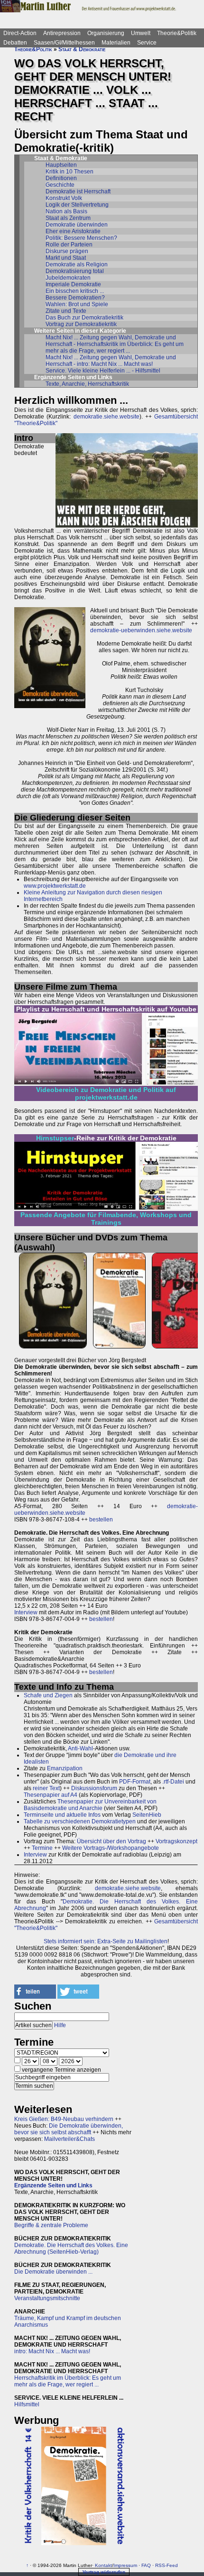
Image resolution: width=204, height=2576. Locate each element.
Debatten (15, 43)
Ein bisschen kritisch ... (75, 291)
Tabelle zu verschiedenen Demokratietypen (80, 1821)
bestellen (101, 1520)
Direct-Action (20, 33)
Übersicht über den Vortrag (111, 1841)
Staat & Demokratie (82, 49)
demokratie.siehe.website (107, 417)
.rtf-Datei (173, 1782)
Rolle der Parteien (69, 245)
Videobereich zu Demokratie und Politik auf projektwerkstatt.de (106, 1093)
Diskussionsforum (94, 1788)
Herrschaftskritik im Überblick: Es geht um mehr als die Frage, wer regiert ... (68, 2381)
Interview (26, 1612)
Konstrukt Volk (64, 198)
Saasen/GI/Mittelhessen (64, 43)
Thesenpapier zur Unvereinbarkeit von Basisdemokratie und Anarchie (90, 1805)
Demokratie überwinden (77, 225)
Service (147, 43)
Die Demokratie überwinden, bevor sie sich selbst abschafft (69, 2129)
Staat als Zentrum (68, 218)
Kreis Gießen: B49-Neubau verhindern (64, 2119)
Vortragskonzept (176, 1841)
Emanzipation (65, 1768)
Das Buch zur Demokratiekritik (84, 318)
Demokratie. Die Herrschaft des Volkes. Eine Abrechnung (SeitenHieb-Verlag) (71, 2248)
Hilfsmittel (27, 2404)
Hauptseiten (61, 165)
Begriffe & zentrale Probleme (51, 2225)
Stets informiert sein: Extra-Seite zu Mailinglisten (106, 1941)
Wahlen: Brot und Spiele (77, 304)
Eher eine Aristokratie (73, 231)
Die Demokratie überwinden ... (53, 2272)
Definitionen (61, 178)
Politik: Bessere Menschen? (81, 238)
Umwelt (141, 33)
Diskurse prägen (67, 251)
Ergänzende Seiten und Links (53, 2185)
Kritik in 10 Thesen (70, 172)
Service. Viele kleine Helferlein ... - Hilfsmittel (103, 371)
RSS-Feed (167, 2565)
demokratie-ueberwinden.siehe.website (141, 630)
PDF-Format (135, 1782)
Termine (42, 1848)
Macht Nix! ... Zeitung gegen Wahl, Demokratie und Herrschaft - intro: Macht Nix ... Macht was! (111, 361)
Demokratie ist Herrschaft (78, 191)
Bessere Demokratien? (75, 298)
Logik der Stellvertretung (77, 205)
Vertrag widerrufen (104, 2572)
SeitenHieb (147, 1815)
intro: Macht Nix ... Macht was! (52, 2351)
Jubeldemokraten (68, 278)
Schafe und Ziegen (48, 1695)
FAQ (146, 2565)
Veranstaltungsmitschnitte (47, 2298)
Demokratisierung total (75, 271)
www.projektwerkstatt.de (55, 886)
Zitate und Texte (66, 311)
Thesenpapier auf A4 (51, 1795)
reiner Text (46, 1788)
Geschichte (60, 185)
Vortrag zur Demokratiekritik (81, 324)
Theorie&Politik (177, 33)
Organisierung (106, 33)
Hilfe (60, 2025)
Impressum (125, 2565)
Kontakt (103, 2565)
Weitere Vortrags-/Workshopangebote (111, 1848)
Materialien (116, 43)
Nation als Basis (66, 211)
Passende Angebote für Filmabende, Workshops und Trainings (106, 1219)
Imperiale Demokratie (73, 284)
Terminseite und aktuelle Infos (62, 1815)
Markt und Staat (66, 258)
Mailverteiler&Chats (70, 2139)
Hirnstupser (55, 1138)
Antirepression (62, 33)
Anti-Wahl (80, 1748)
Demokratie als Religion (77, 264)
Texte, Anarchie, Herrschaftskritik (87, 384)
